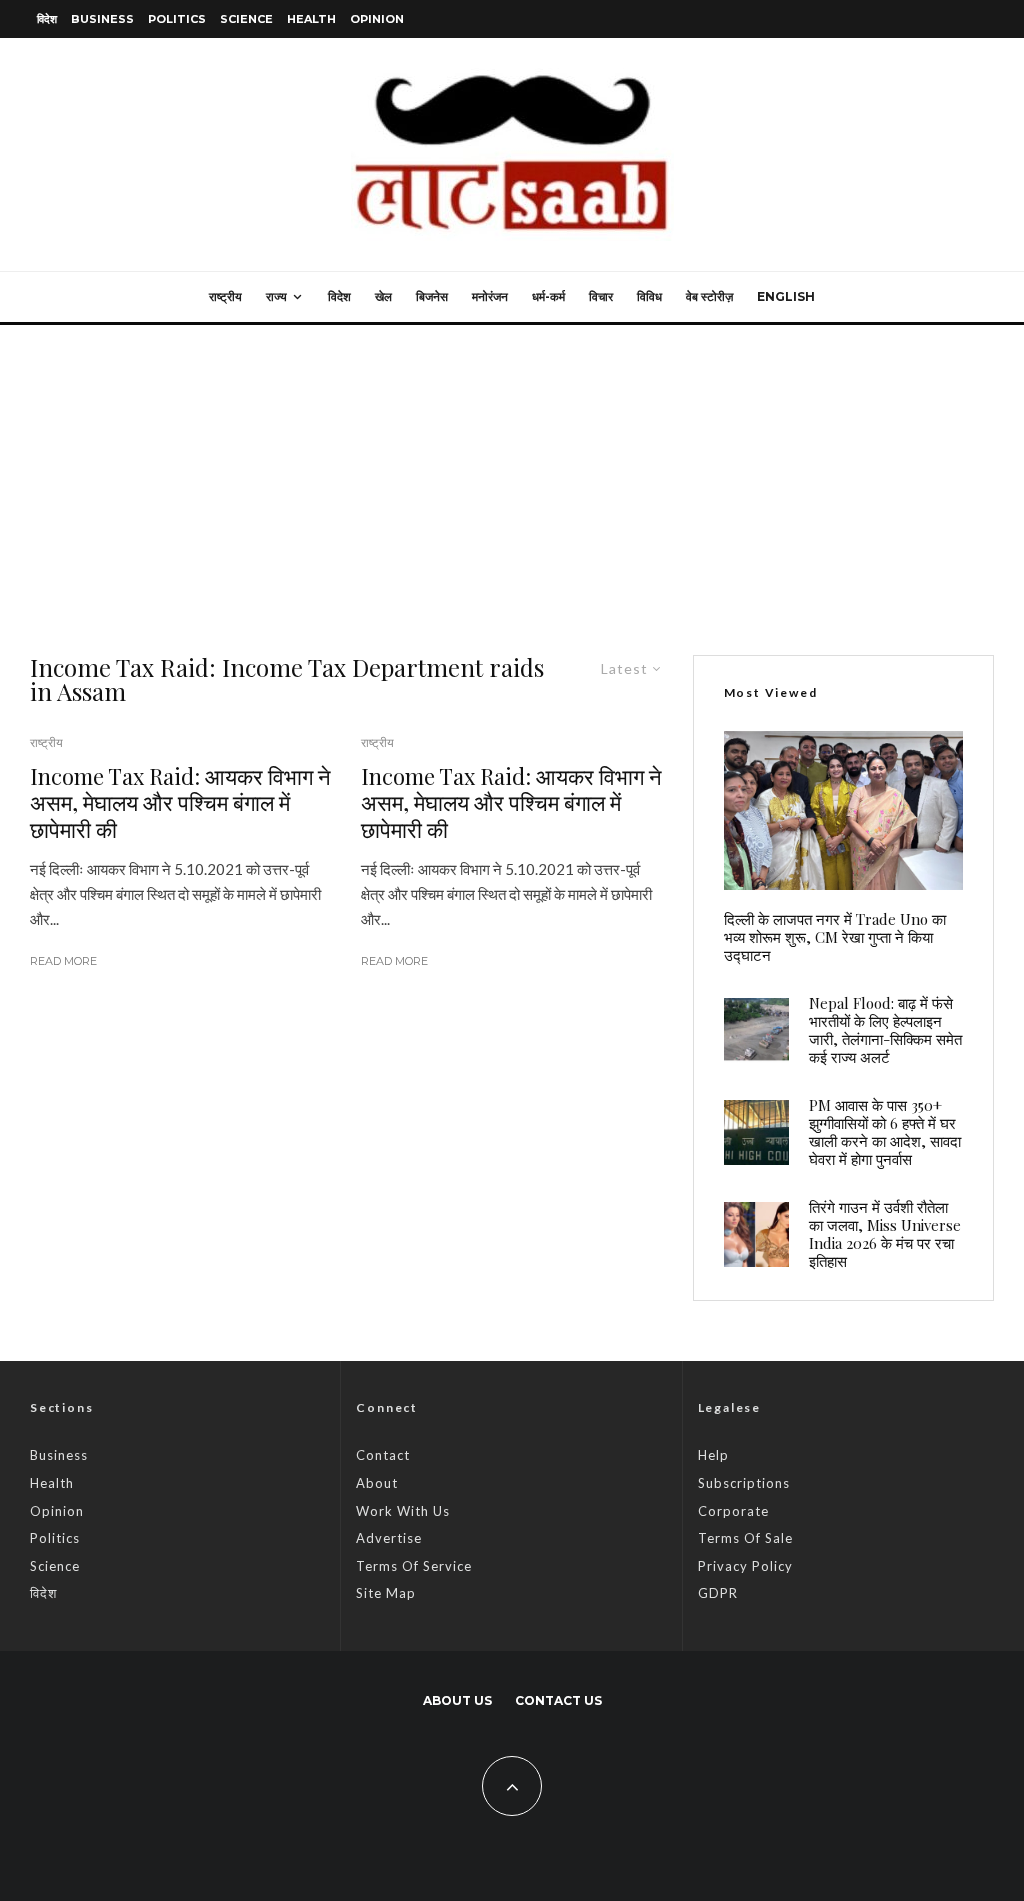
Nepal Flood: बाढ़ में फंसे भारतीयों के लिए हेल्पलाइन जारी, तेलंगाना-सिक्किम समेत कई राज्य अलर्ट (885, 1030)
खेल (383, 296)
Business (102, 19)
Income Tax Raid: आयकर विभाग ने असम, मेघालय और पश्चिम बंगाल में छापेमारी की (180, 802)
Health (311, 19)
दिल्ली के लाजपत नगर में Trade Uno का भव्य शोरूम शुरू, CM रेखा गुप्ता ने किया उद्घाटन (835, 937)
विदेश (47, 19)
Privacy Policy (745, 1566)
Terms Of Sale (745, 1538)
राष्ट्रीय (225, 296)
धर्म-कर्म (548, 296)
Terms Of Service (414, 1566)
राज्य (276, 296)
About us (457, 1700)
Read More (63, 961)
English (786, 296)
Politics (177, 19)
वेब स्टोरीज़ (709, 296)
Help (713, 1455)
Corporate (733, 1511)
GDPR (718, 1593)
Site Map (386, 1593)
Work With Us (403, 1511)
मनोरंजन (490, 296)
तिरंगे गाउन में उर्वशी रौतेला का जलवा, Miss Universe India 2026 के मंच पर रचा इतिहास (885, 1234)
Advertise (389, 1538)
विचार (601, 296)
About (377, 1483)
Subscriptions (744, 1483)
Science (246, 19)
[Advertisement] (512, 475)
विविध (649, 296)
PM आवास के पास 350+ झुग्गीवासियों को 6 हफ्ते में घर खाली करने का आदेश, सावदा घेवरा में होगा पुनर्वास (885, 1132)
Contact (383, 1455)
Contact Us (558, 1700)
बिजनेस (432, 296)
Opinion (377, 19)
